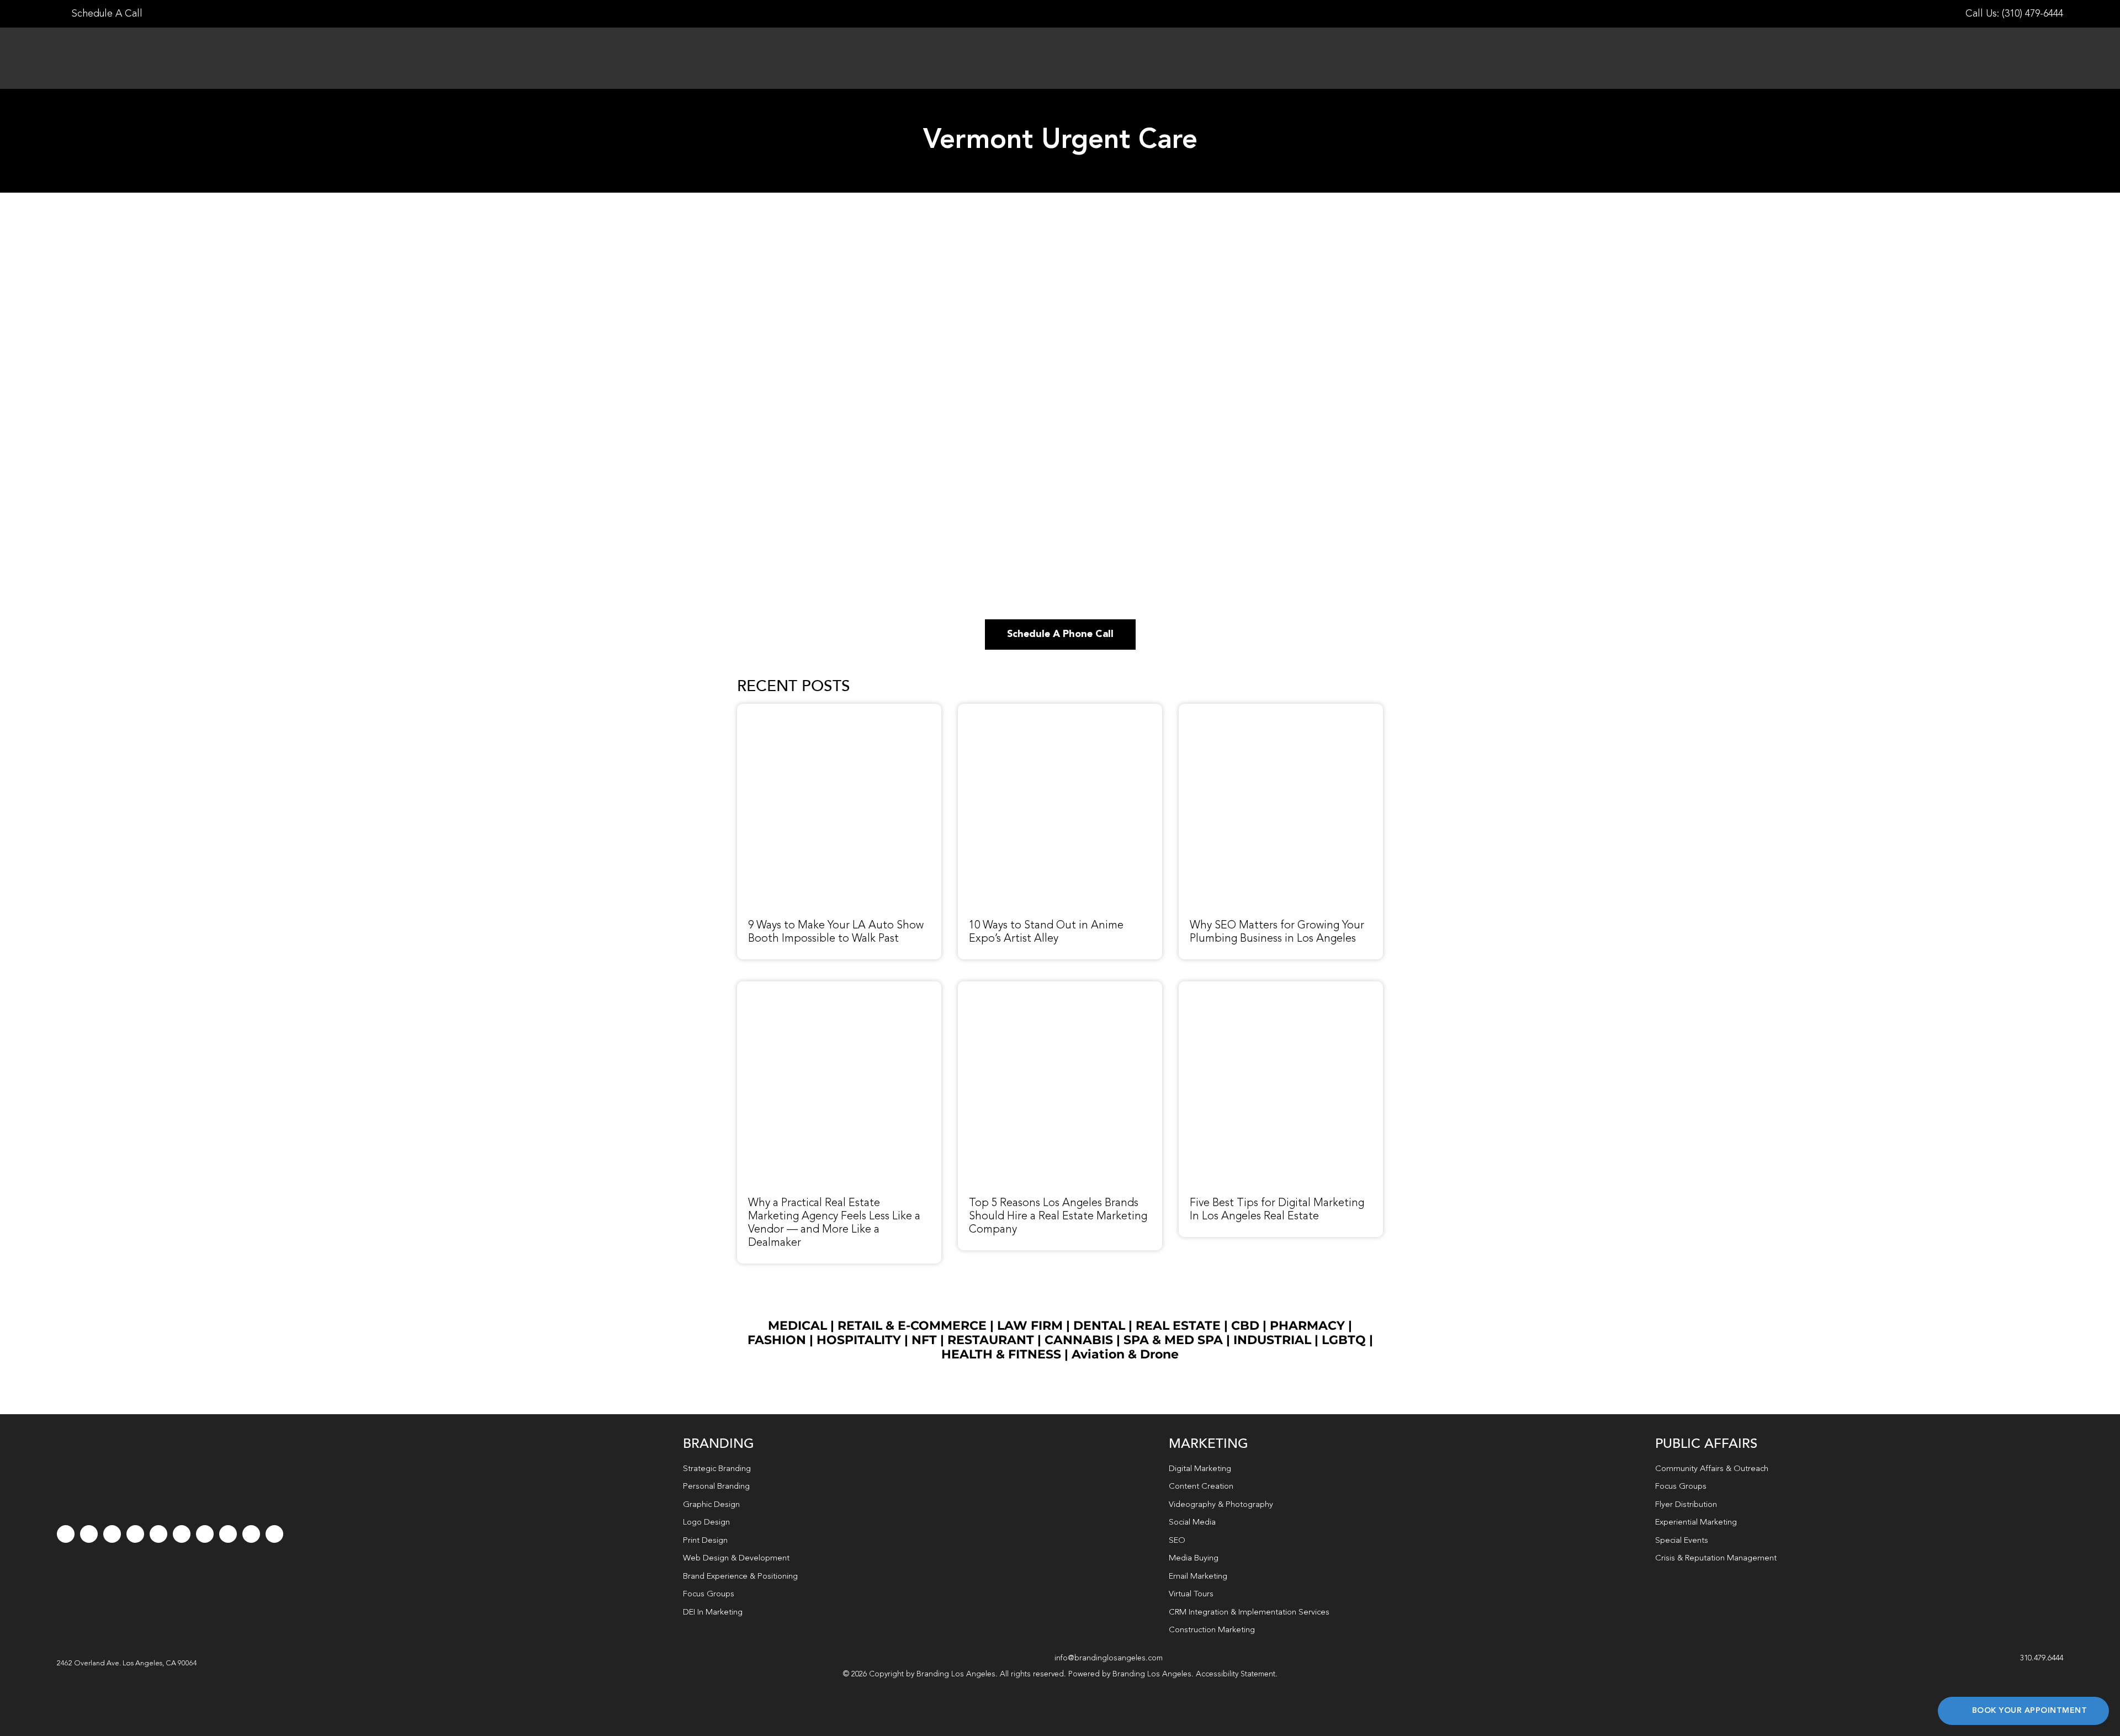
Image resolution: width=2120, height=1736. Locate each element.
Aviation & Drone (1125, 1354)
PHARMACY (1307, 1326)
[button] (127, 1664)
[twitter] (89, 1534)
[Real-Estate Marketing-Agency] (839, 988)
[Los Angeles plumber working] (1281, 710)
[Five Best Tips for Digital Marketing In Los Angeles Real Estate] (1281, 988)
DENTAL (1099, 1326)
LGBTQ (1344, 1340)
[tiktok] (135, 1534)
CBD (1245, 1326)
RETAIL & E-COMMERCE (912, 1326)
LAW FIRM (1030, 1326)
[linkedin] (182, 1534)
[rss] (205, 1534)
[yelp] (228, 1534)
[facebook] (66, 1534)
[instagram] (112, 1534)
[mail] (251, 1534)
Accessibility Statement (1236, 1674)
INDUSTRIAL (1272, 1340)
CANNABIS (1079, 1340)
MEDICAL (797, 1326)
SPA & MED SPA (1173, 1340)
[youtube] (158, 1534)
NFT (924, 1340)
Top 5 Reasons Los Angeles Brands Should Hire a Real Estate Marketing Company (1058, 1217)
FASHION (777, 1340)
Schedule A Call (106, 14)
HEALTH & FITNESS (1003, 1354)
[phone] (274, 1534)
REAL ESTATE (1178, 1326)
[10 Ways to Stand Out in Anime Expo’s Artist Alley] (1060, 710)
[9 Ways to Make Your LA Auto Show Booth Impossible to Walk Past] (839, 710)
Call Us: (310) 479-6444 (2014, 14)
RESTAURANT (991, 1340)
